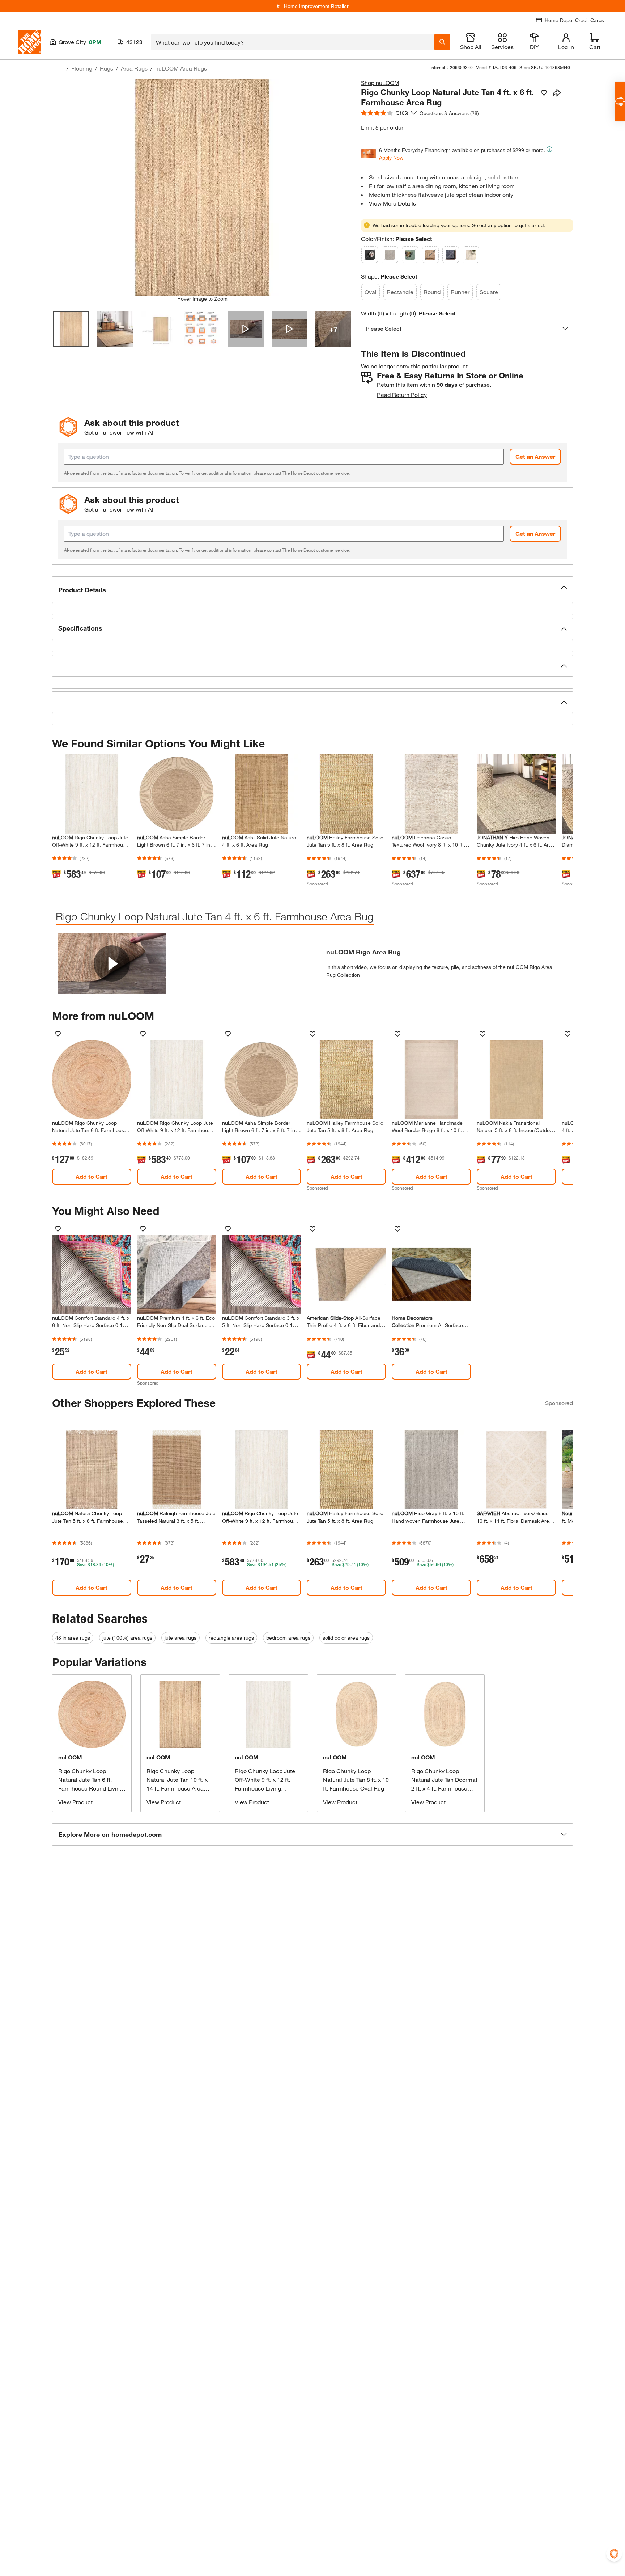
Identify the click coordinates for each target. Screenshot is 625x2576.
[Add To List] (544, 93)
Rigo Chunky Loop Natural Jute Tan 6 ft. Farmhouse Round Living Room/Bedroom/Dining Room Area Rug (91, 1788)
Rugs (107, 68)
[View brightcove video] (246, 329)
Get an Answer (535, 456)
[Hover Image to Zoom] (202, 187)
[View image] (71, 329)
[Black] (370, 255)
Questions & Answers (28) (449, 113)
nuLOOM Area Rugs (181, 68)
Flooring (82, 68)
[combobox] (293, 42)
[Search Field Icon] (442, 42)
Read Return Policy (402, 395)
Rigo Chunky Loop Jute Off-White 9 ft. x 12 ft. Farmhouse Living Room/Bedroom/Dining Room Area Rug (265, 1788)
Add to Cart (92, 1176)
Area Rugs (134, 68)
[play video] (112, 963)
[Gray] (390, 255)
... (60, 69)
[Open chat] (620, 101)
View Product (75, 1802)
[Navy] (451, 255)
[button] (312, 590)
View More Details (392, 203)
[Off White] (471, 255)
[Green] (410, 255)
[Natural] (430, 255)
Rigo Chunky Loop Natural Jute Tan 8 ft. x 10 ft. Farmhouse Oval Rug (356, 1780)
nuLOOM (70, 1757)
